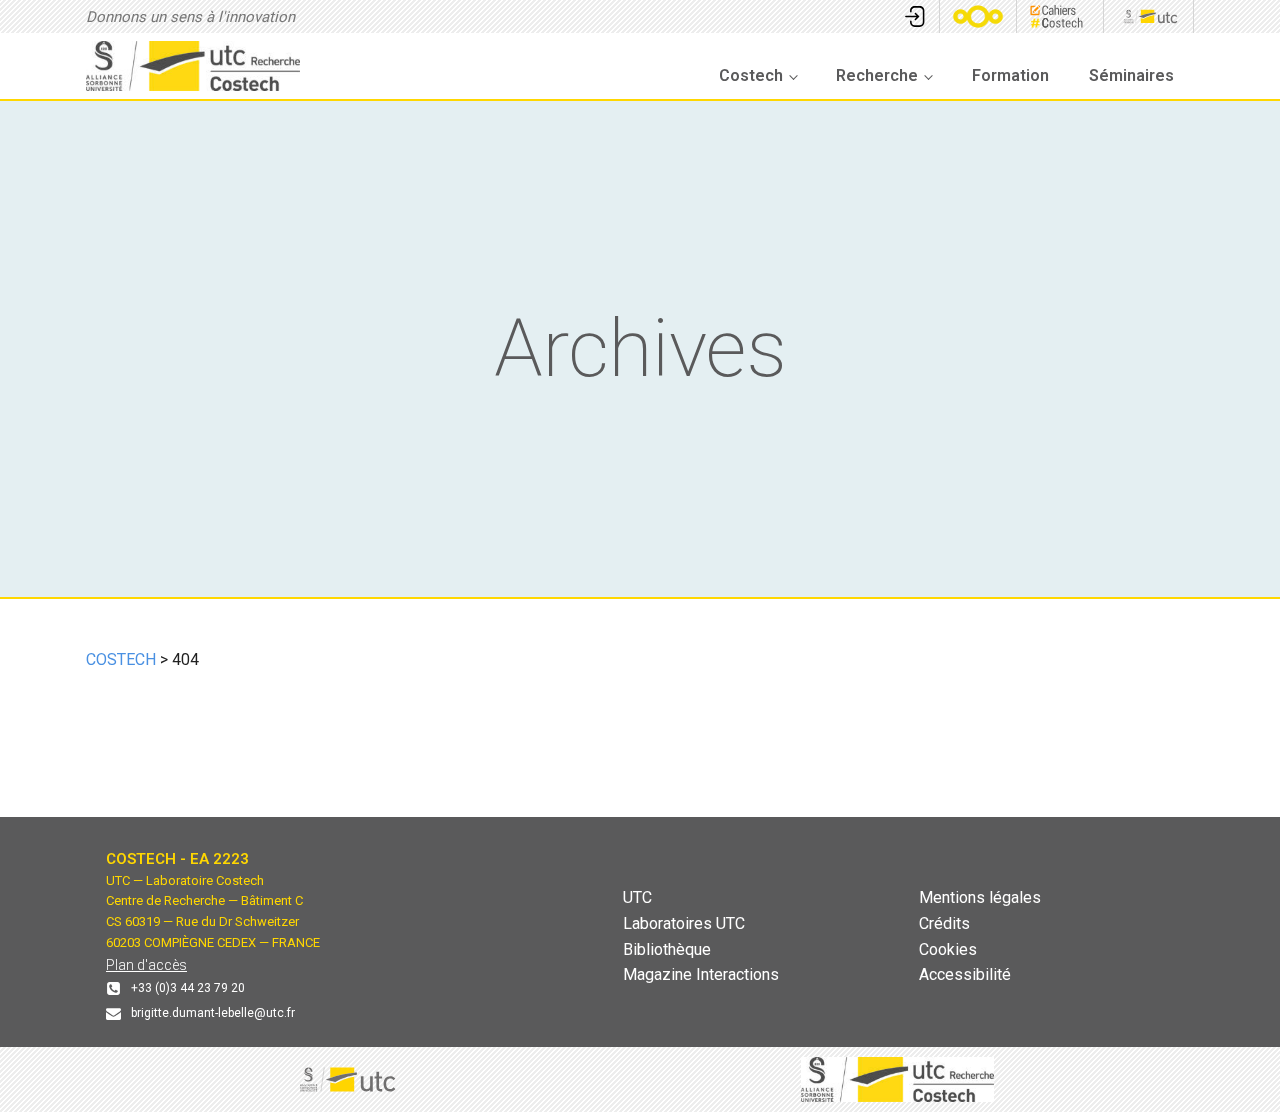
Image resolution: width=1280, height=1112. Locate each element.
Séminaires (1131, 75)
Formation (1010, 75)
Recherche (877, 75)
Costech (751, 75)
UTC (637, 897)
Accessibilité (965, 974)
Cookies (948, 949)
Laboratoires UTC (684, 923)
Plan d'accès (146, 965)
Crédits (944, 923)
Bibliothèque (667, 949)
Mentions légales (980, 897)
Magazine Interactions (701, 974)
